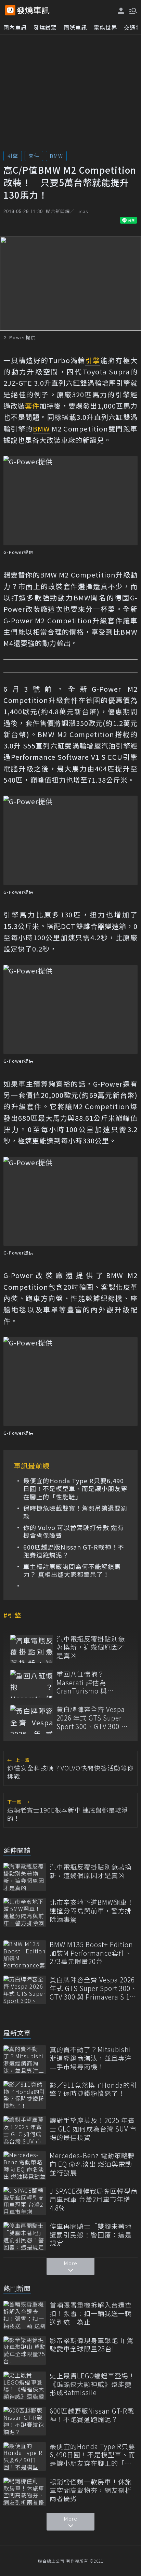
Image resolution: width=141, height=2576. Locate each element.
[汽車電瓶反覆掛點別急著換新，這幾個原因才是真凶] (32, 1649)
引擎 (13, 156)
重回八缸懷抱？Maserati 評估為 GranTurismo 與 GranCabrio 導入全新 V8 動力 (89, 1683)
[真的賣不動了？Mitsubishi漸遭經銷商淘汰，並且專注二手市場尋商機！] (25, 2060)
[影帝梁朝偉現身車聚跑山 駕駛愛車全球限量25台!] (25, 2351)
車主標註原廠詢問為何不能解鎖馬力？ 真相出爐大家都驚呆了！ (72, 1571)
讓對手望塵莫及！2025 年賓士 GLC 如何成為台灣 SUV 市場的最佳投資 (93, 2129)
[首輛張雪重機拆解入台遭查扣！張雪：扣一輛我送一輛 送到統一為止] (25, 2315)
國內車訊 (15, 27)
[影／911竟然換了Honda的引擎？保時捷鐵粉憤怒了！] (25, 2095)
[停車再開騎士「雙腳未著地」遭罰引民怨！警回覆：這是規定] (25, 2236)
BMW (56, 156)
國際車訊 (75, 27)
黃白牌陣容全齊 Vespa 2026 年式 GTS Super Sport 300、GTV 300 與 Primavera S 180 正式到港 (93, 1718)
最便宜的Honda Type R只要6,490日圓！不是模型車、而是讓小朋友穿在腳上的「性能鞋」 (75, 1489)
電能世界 (105, 27)
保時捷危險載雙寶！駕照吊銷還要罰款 (75, 1512)
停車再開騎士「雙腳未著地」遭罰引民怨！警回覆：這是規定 (93, 2235)
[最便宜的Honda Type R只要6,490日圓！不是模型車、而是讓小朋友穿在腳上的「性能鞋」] (25, 2457)
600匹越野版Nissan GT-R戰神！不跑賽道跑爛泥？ (74, 1551)
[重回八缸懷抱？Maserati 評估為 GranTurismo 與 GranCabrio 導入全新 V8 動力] (32, 1684)
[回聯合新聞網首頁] (10, 10)
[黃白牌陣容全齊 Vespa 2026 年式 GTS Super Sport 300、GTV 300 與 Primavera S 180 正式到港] (32, 1719)
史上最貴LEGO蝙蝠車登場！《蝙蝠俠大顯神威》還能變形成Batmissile (92, 2384)
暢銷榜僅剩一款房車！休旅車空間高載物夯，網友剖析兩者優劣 (91, 2490)
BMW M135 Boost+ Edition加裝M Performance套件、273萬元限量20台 (91, 1953)
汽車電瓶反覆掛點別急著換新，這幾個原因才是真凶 (91, 1647)
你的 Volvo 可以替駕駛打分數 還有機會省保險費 (74, 1532)
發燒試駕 (45, 27)
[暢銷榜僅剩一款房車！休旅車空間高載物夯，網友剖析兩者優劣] (25, 2492)
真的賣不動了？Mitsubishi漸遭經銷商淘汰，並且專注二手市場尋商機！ (91, 2058)
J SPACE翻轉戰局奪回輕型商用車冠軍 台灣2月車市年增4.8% (94, 2200)
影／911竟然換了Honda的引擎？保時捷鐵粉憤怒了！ (93, 2089)
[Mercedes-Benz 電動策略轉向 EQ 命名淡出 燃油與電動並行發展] (25, 2166)
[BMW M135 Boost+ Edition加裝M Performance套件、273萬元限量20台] (25, 1955)
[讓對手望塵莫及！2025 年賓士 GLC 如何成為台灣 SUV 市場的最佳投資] (25, 2130)
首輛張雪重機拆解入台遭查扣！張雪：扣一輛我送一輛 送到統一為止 (91, 2313)
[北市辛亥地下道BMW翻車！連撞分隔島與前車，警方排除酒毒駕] (25, 1912)
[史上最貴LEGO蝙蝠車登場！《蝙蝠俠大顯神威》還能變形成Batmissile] (25, 2386)
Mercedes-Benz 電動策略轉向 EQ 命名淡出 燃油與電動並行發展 (92, 2164)
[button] (132, 10)
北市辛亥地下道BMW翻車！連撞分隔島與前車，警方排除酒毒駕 (92, 1911)
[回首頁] (33, 10)
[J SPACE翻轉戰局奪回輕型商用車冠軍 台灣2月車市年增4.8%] (25, 2201)
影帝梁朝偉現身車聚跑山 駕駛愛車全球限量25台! (92, 2345)
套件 (34, 156)
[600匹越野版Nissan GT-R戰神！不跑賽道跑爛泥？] (25, 2421)
